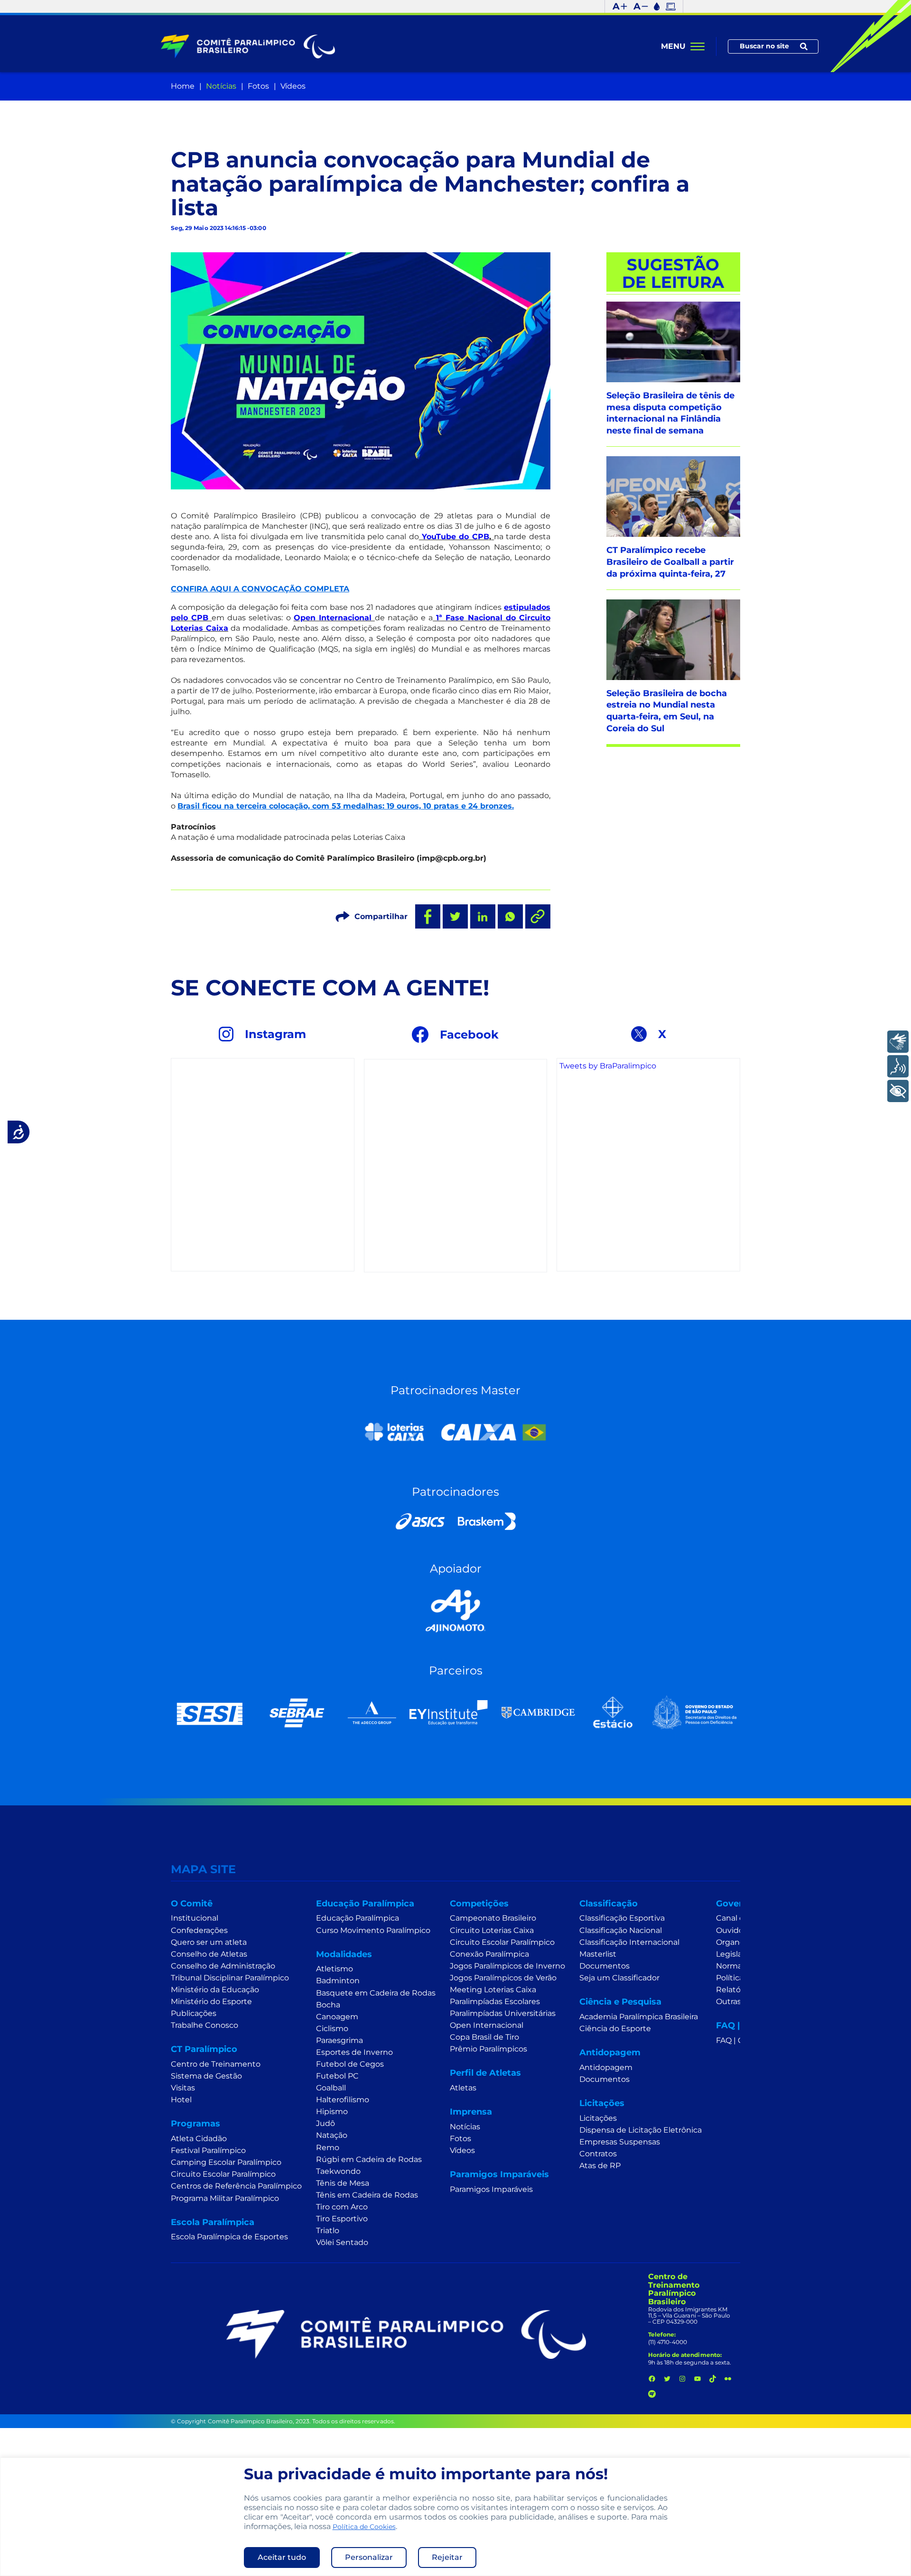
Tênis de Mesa (343, 2183)
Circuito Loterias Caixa (492, 1930)
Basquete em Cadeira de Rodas (376, 1993)
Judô (325, 2123)
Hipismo (332, 2111)
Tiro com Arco (342, 2207)
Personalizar (369, 2557)
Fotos (258, 86)
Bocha (328, 2005)
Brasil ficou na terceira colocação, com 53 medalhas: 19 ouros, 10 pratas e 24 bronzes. (346, 806)
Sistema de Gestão (206, 2076)
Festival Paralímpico (208, 2150)
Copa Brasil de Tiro (484, 2037)
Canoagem (337, 2017)
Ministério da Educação (215, 1990)
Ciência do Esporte (615, 2029)
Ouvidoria (734, 1930)
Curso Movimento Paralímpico (373, 1930)
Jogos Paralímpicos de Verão (503, 1978)
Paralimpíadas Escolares (495, 2001)
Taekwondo (338, 2171)
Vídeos (293, 86)
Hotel (181, 2100)
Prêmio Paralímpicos (488, 2049)
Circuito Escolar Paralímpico (223, 2174)
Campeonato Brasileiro (493, 1918)
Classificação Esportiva (622, 1918)
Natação (332, 2135)
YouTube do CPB (455, 537)
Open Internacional (334, 618)
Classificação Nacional (621, 1930)
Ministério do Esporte (211, 2001)
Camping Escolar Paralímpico (226, 2162)
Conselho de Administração (223, 1966)
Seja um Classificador (619, 1978)
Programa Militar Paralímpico (225, 2198)
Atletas (463, 2088)
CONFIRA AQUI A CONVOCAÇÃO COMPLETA (260, 589)
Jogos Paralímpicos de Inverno (507, 1966)
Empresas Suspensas (620, 2142)
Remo (328, 2148)
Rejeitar (447, 2557)
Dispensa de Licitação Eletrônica (641, 2130)
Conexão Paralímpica (489, 1954)
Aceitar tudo (282, 2557)
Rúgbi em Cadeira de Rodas (369, 2159)
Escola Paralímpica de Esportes (229, 2237)
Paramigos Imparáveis (491, 2189)
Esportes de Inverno (354, 2052)
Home (183, 86)
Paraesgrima (339, 2040)
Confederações (199, 1930)
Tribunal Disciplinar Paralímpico (230, 1978)
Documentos (604, 1966)
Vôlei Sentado (342, 2242)
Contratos (598, 2154)
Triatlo (328, 2231)
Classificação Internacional (629, 1942)
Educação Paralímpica (358, 1918)
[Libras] (898, 1042)
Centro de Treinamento (216, 2064)
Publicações (194, 2013)
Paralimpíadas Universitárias (503, 2013)
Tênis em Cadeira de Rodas (367, 2195)
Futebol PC (337, 2076)
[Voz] (898, 1066)
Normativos (738, 1966)
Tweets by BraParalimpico (608, 1066)
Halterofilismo (343, 2100)
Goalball (331, 2088)
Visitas (183, 2088)
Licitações (598, 2118)
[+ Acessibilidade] (898, 1091)
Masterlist (598, 1954)
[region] (455, 2517)
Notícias (221, 86)
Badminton (338, 1981)
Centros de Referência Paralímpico (236, 2186)
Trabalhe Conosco (205, 2025)
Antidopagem (606, 2067)
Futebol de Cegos (350, 2064)
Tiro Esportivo (342, 2219)
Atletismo (335, 1969)
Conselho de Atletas (209, 1954)
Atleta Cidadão (199, 2139)
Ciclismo (332, 2029)
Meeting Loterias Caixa (493, 1990)
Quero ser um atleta (209, 1942)
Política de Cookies (364, 2527)
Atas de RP (600, 2166)
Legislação (736, 1954)
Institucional (195, 1918)
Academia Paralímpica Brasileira (639, 2017)
